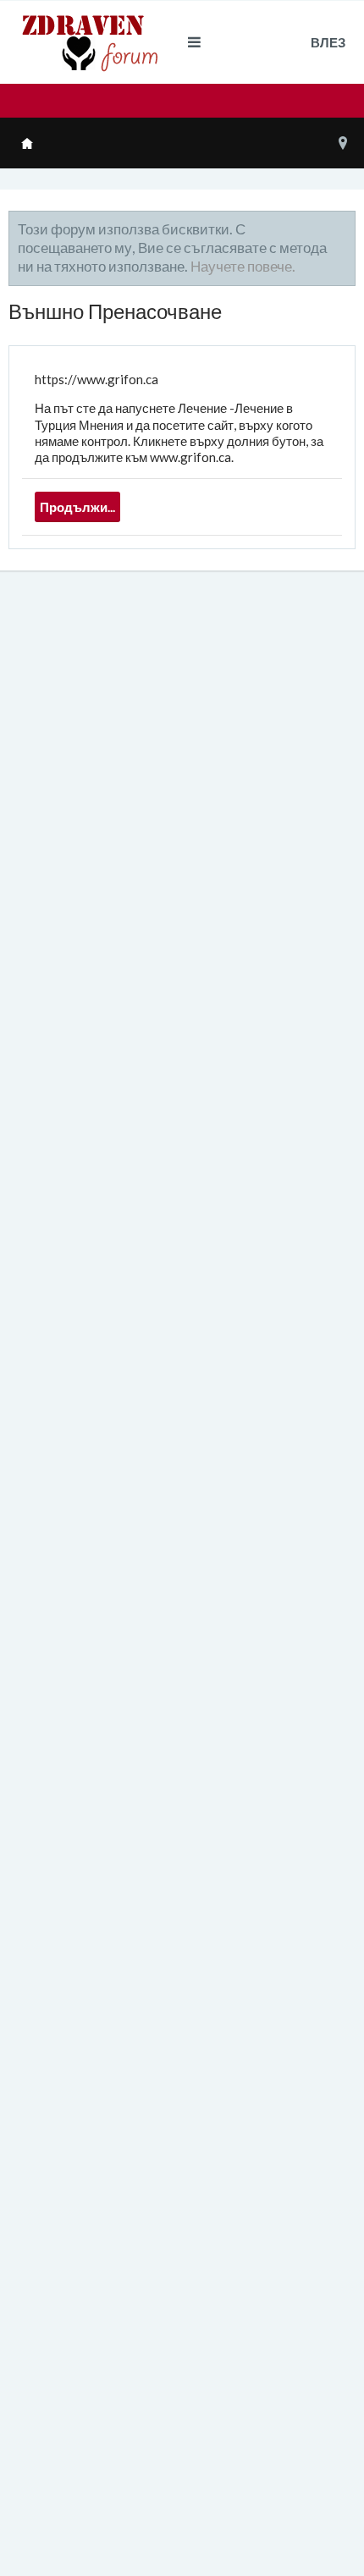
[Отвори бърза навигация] (343, 143)
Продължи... (77, 507)
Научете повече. (243, 266)
